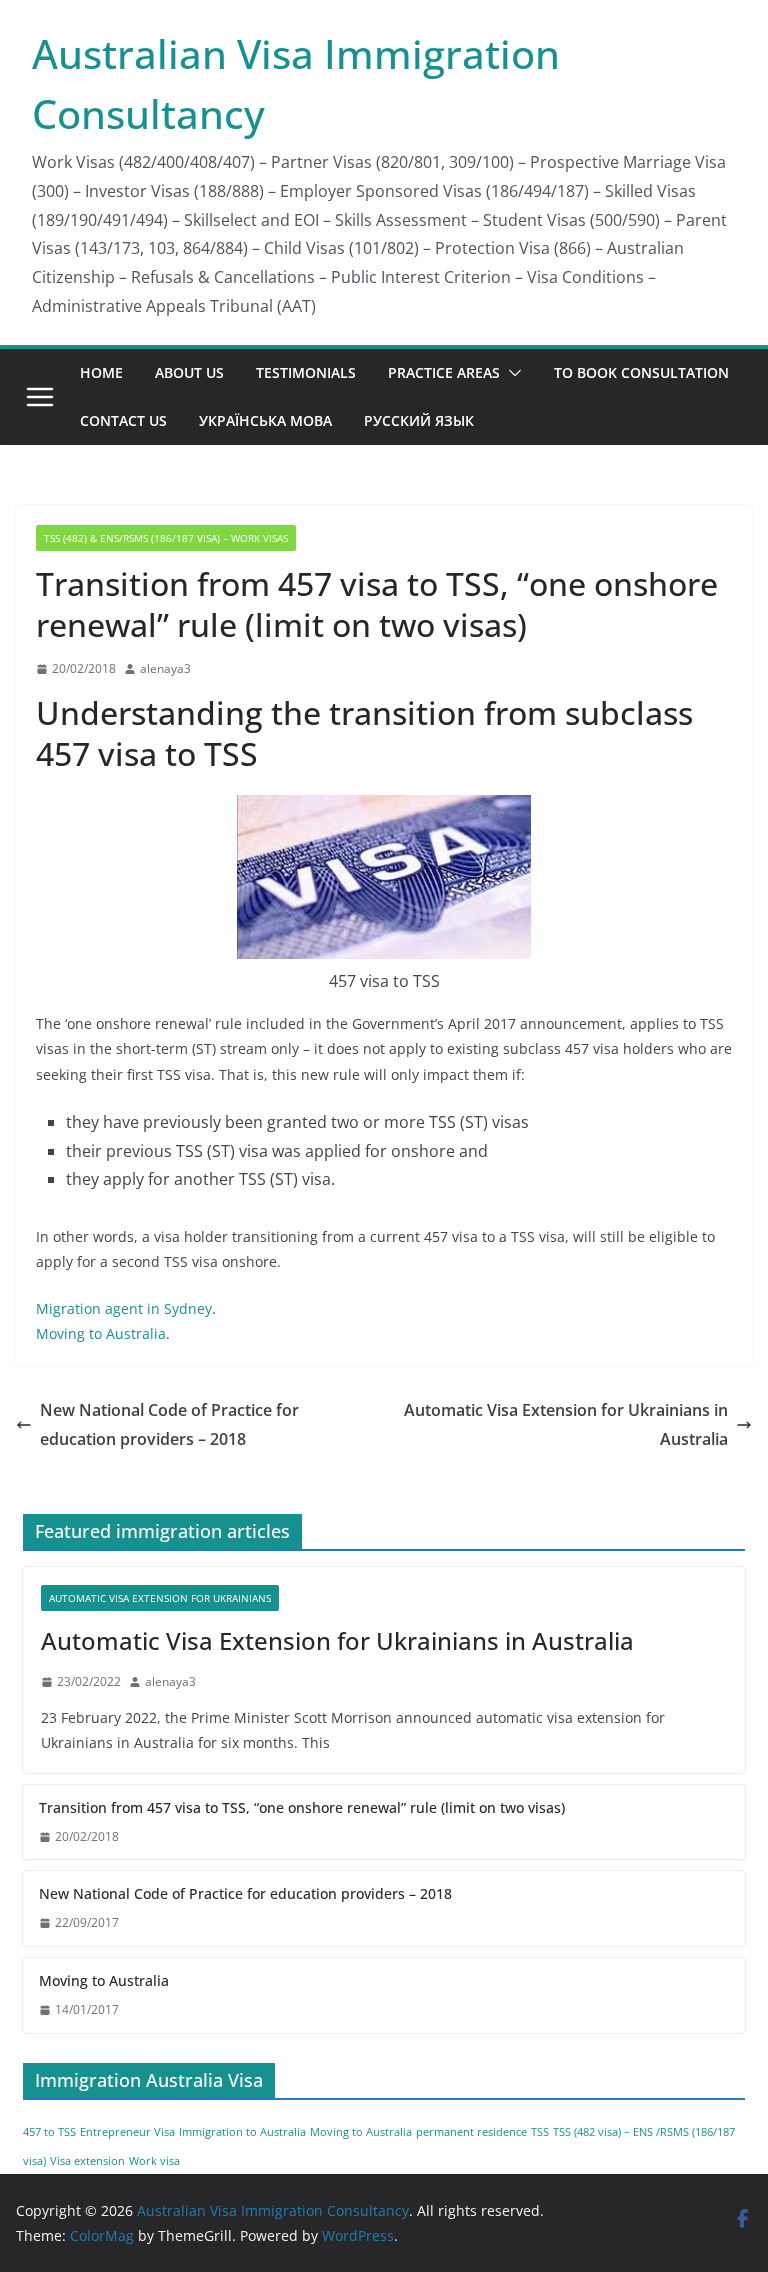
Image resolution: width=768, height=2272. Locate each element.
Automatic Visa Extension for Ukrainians (160, 1598)
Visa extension (87, 2161)
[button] (511, 373)
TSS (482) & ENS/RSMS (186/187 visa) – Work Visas (166, 538)
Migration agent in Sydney (124, 1308)
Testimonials (306, 372)
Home (101, 372)
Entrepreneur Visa (127, 2132)
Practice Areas (444, 372)
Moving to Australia (101, 1333)
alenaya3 (165, 668)
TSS (540, 2132)
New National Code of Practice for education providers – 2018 (169, 1424)
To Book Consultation (641, 372)
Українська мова (265, 420)
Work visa (154, 2161)
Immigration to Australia (242, 2132)
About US (189, 372)
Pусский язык (419, 420)
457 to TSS (49, 2132)
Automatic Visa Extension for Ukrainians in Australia (566, 1424)
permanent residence (471, 2132)
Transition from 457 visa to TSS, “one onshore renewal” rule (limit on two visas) (302, 1807)
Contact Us (123, 420)
